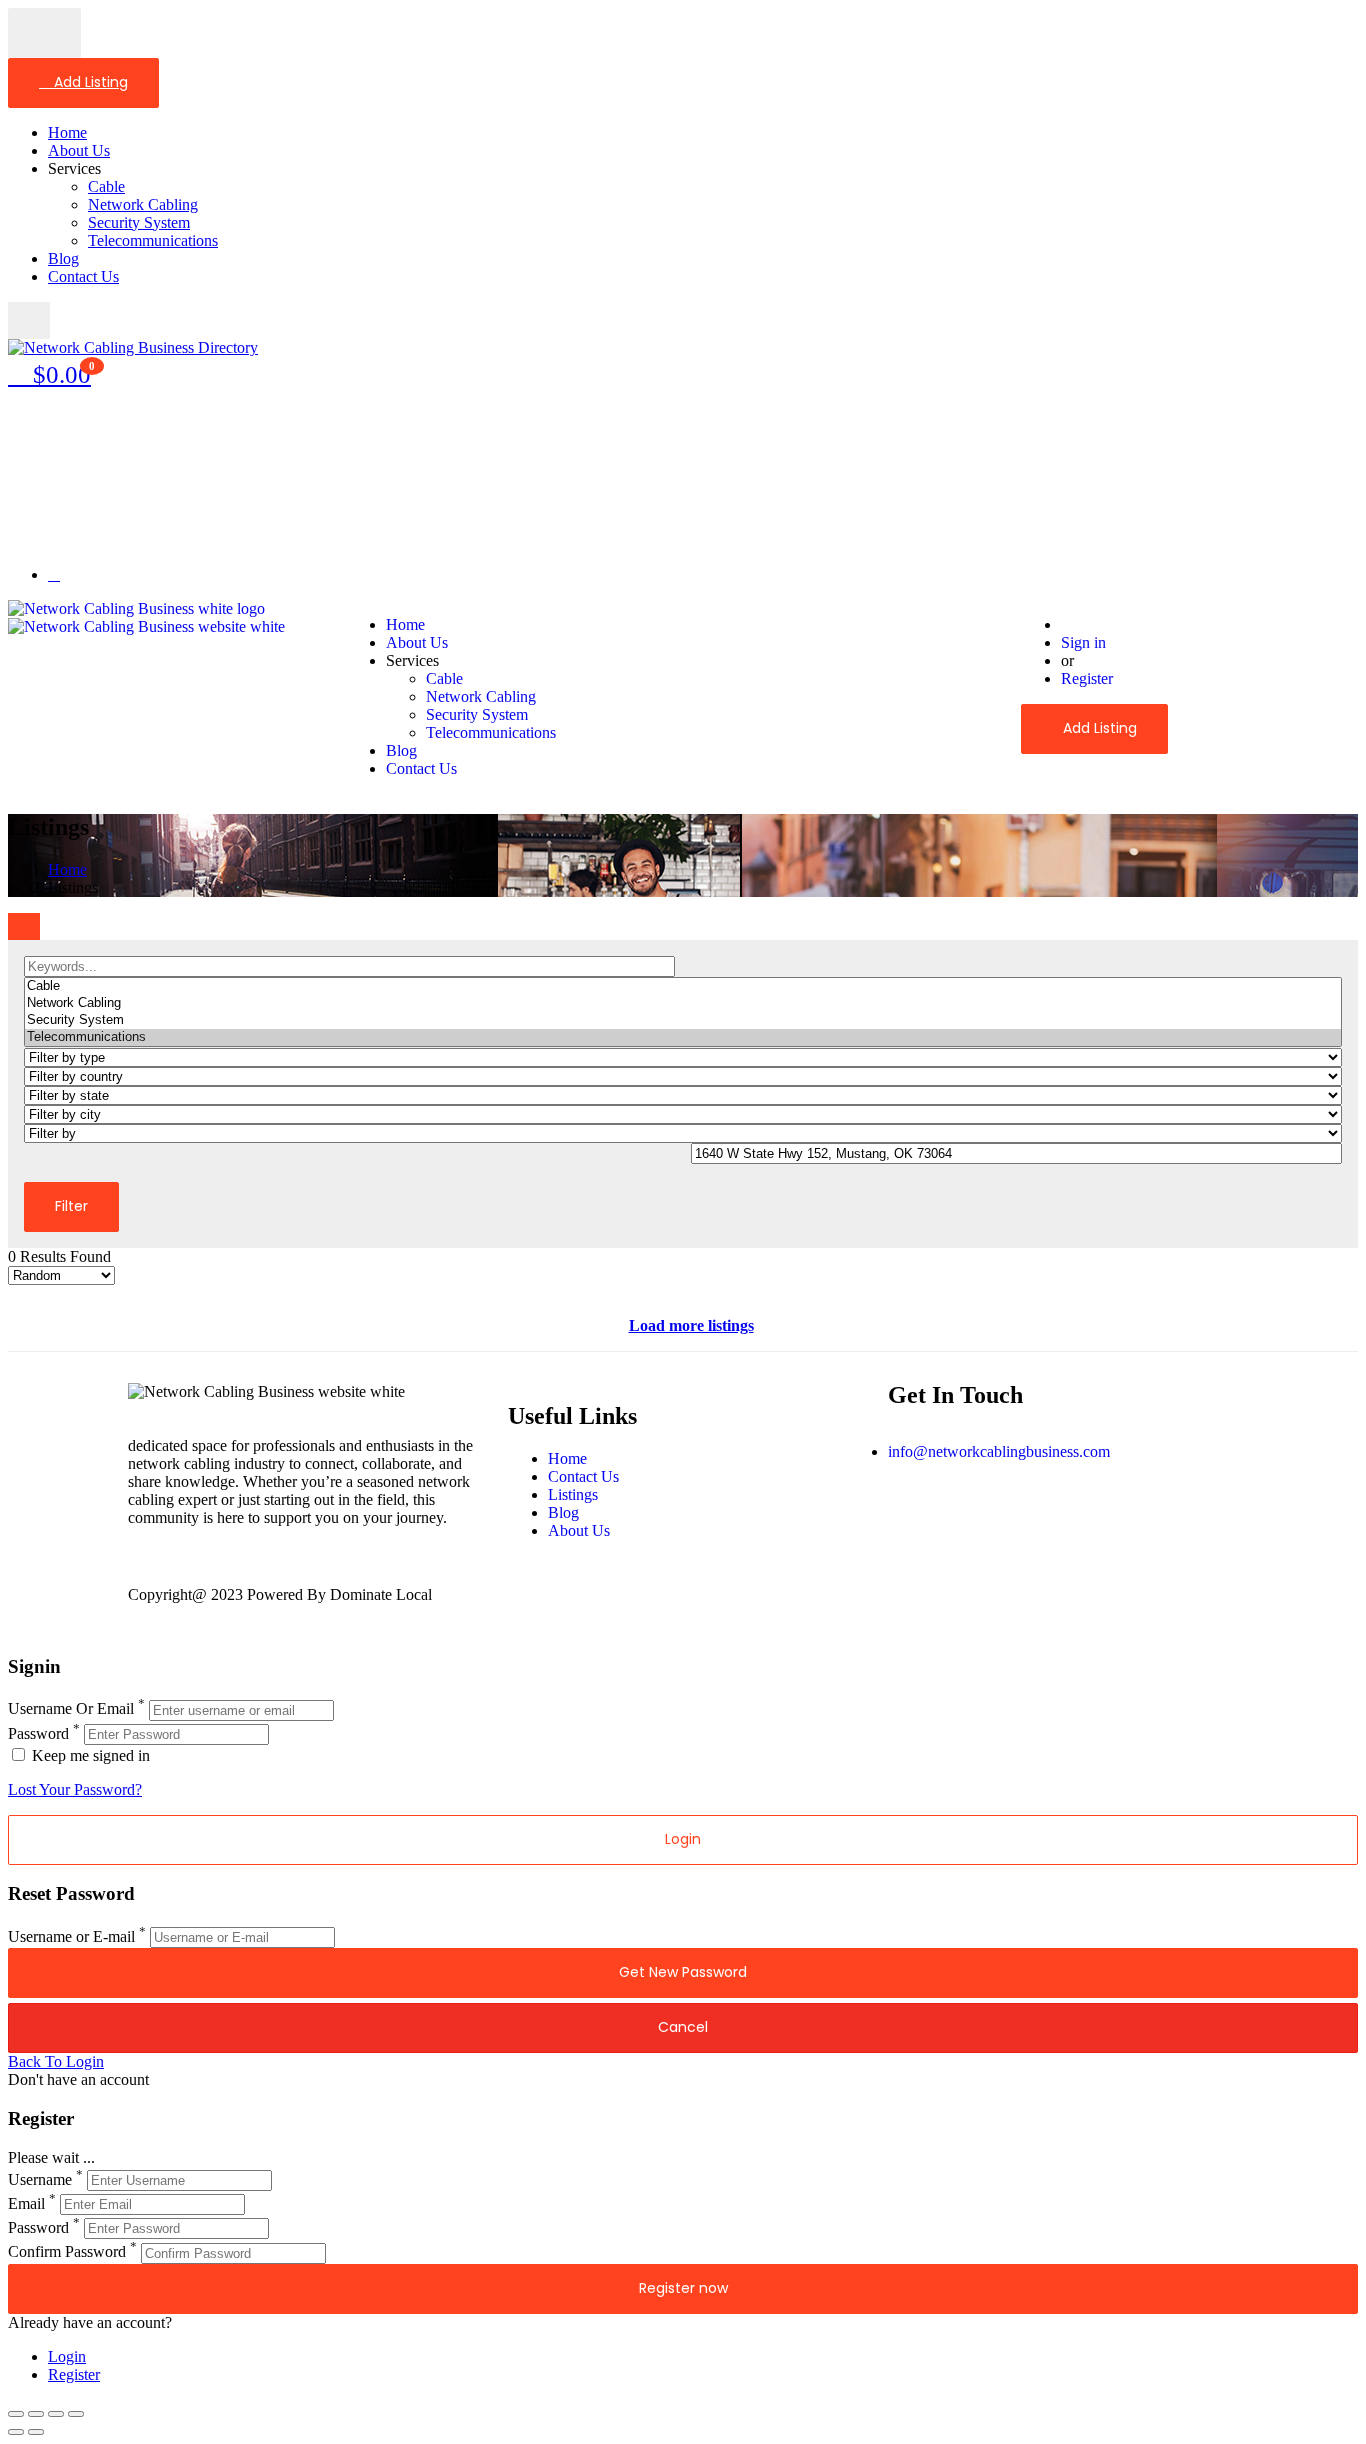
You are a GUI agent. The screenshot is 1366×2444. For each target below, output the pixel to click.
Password (38, 1733)
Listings (573, 1494)
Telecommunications (153, 240)
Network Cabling (143, 204)
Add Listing (89, 82)
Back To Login (56, 2061)
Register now (683, 2288)
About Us (79, 150)
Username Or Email (71, 1709)
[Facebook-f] (913, 1522)
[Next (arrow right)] (36, 2432)
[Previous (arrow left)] (16, 2432)
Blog (63, 258)
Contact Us (83, 276)
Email (26, 2203)
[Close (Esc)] (16, 2414)
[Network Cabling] (683, 1003)
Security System (139, 222)
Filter (71, 1206)
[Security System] (683, 1020)
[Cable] (683, 986)
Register (1087, 678)
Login (67, 2356)
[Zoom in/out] (76, 2414)
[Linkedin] (1021, 1522)
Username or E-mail (71, 1936)
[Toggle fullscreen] (56, 2414)
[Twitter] (967, 1522)
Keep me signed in (89, 1755)
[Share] (36, 2414)
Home (67, 132)
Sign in (1083, 642)
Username (40, 2179)
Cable (106, 186)
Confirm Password (67, 2252)
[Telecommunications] (683, 1037)
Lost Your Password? (75, 1789)
